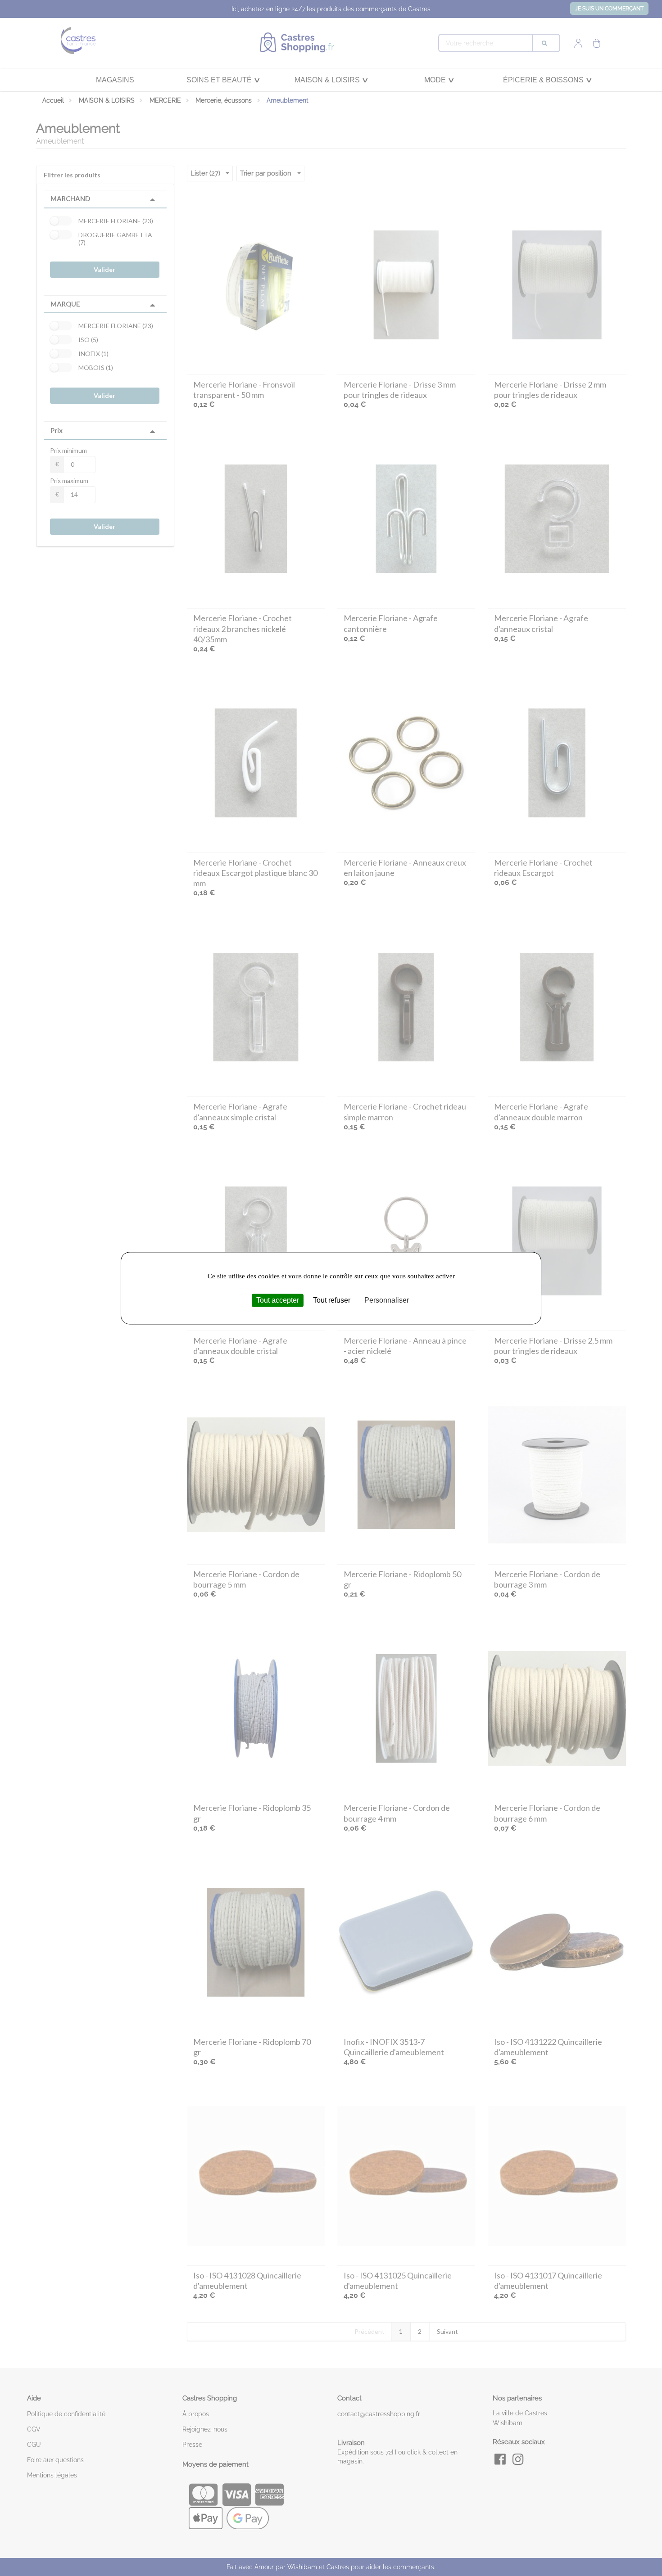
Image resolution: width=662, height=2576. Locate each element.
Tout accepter (278, 1300)
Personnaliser (387, 1300)
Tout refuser (332, 1300)
